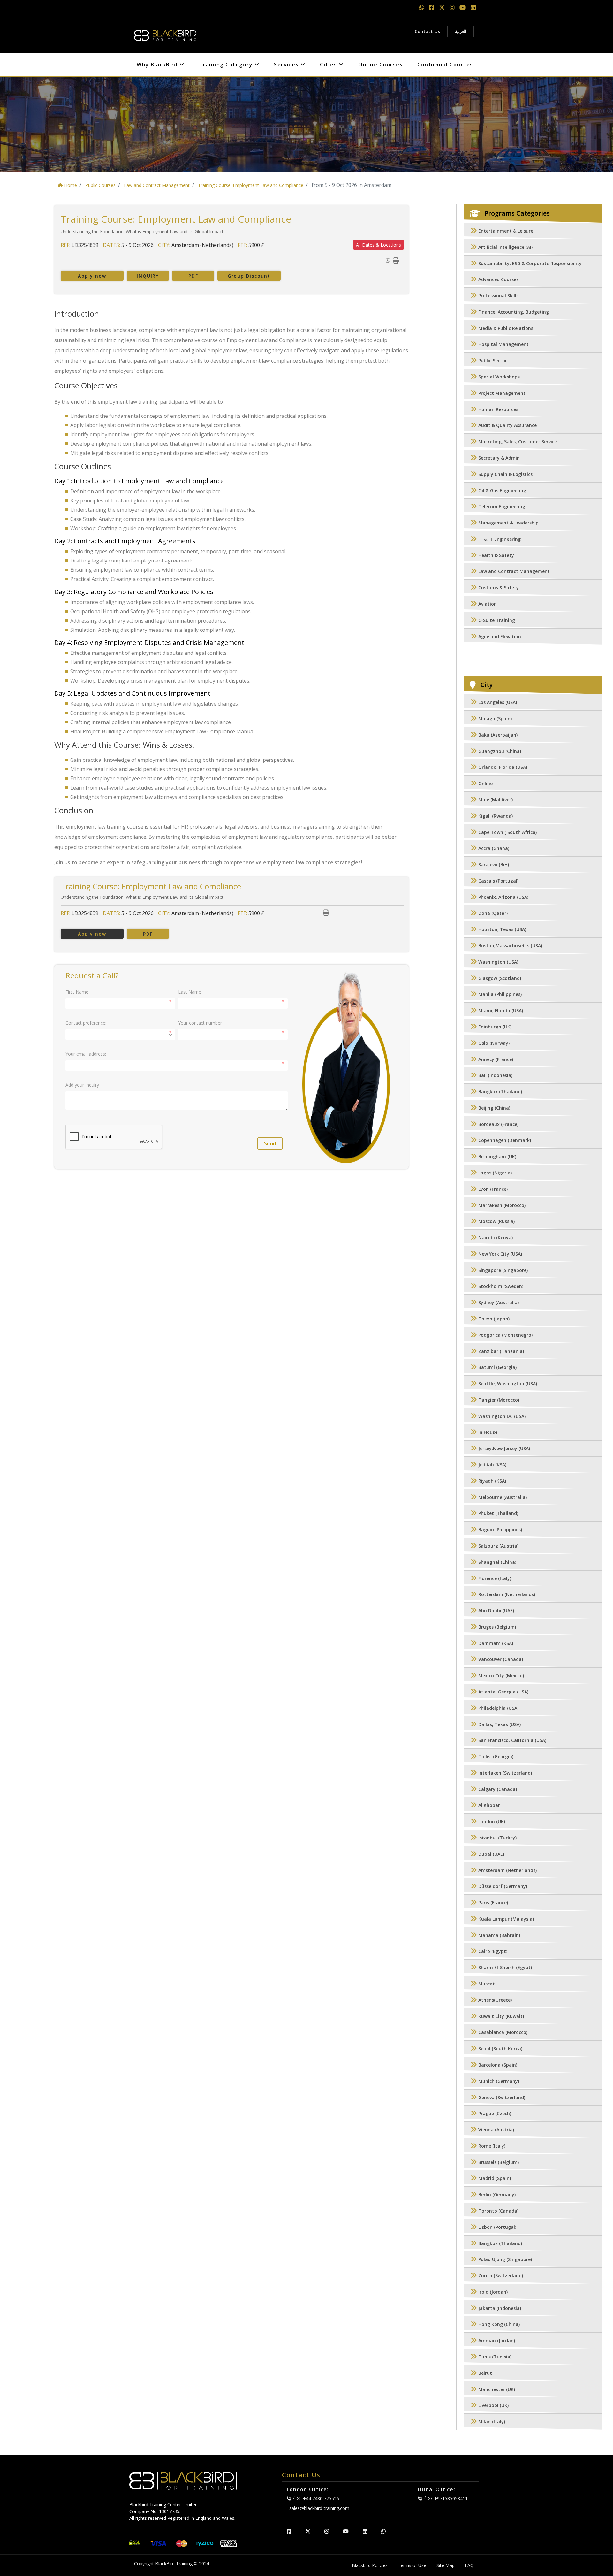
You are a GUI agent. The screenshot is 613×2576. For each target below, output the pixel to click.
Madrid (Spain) (495, 2179)
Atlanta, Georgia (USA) (503, 1692)
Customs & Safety (499, 588)
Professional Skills (498, 296)
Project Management (502, 393)
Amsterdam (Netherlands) (507, 1870)
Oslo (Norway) (494, 1043)
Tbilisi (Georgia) (496, 1757)
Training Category (227, 65)
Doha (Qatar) (493, 913)
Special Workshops (499, 377)
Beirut (485, 2373)
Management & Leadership (508, 523)
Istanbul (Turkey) (497, 1838)
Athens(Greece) (495, 2000)
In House (488, 1432)
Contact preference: (86, 1023)
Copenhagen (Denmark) (505, 1140)
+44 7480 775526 (321, 2499)
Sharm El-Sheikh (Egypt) (505, 1968)
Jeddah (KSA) (492, 1465)
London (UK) (492, 1822)
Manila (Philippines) (500, 994)
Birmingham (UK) (497, 1157)
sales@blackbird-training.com (319, 2508)
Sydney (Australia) (499, 1303)
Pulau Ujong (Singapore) (505, 2260)
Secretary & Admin (499, 458)
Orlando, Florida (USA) (503, 767)
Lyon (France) (493, 1189)
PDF (193, 276)
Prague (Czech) (495, 2114)
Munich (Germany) (499, 2081)
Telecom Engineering (502, 507)
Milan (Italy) (492, 2422)
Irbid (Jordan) (493, 2292)
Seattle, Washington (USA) (508, 1384)
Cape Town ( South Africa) (507, 832)
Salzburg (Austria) (498, 1546)
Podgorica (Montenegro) (505, 1335)
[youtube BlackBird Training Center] (346, 2531)
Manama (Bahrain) (499, 1935)
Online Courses (380, 65)
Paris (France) (493, 1903)
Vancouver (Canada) (501, 1659)
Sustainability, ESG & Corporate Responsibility (530, 263)
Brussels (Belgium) (499, 2162)
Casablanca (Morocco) (503, 2033)
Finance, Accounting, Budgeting (514, 312)
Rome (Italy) (492, 2146)
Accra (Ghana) (494, 848)
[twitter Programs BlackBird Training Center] (443, 7)
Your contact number (200, 1023)
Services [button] (287, 65)
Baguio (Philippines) (500, 1530)
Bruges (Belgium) (497, 1627)
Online (485, 784)
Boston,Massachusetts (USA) (510, 946)
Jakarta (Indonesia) (500, 2308)
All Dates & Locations (378, 245)
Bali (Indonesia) (495, 1076)
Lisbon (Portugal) (497, 2227)
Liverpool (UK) (493, 2406)
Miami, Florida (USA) (501, 1011)
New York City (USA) (500, 1254)
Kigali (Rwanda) (496, 816)
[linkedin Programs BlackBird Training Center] (473, 7)
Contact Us (428, 31)
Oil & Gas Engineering (502, 490)
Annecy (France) (496, 1059)
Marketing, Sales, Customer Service (518, 442)
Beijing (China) (494, 1108)
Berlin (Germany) (497, 2195)
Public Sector (493, 361)
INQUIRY (148, 276)
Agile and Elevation (500, 636)
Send (270, 1143)
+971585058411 (451, 2499)
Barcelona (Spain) (498, 2065)
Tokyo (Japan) (494, 1319)
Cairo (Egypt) (493, 1951)
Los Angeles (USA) (498, 703)
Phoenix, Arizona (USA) (503, 897)
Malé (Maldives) (496, 800)
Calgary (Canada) (498, 1789)
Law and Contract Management (514, 572)
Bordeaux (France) (498, 1124)
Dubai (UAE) (491, 1854)
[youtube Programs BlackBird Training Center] (463, 7)
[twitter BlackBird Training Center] (308, 2531)
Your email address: (86, 1054)
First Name (77, 992)
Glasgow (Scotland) (500, 978)
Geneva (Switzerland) (502, 2097)
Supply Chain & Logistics (505, 474)
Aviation (488, 604)
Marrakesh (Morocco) (502, 1205)
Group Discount (249, 276)
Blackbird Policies (370, 2565)
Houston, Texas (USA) (502, 930)
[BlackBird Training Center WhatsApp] (423, 7)
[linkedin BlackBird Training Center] (365, 2531)
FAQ (469, 2565)
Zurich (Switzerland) (501, 2276)
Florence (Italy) (495, 1578)
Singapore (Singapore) (503, 1270)
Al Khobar (489, 1805)
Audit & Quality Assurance (507, 426)
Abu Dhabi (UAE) (496, 1611)
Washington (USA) (498, 962)
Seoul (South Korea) (500, 2049)
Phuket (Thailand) (498, 1513)
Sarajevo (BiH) (494, 865)
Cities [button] (329, 65)
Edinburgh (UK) (495, 1027)
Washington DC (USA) (502, 1416)
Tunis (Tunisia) (495, 2357)
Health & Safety (496, 555)
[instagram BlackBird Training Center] (327, 2531)
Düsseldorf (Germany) (503, 1887)
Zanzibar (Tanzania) (501, 1351)
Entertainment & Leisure (506, 231)
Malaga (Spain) (495, 719)
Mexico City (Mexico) (501, 1676)
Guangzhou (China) (500, 751)
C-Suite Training (497, 620)
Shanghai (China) (497, 1562)
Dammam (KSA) (496, 1643)
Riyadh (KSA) (492, 1481)
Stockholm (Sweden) (501, 1286)
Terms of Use (412, 2565)
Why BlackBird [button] (158, 65)
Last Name (190, 992)
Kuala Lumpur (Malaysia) (506, 1919)
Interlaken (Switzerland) (505, 1773)
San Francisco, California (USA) (512, 1741)
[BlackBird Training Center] (166, 34)
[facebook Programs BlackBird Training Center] (432, 7)
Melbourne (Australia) (503, 1497)
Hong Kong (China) (499, 2324)
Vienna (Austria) (496, 2130)
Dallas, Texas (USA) (499, 1724)
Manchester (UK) (497, 2389)
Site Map (446, 2565)
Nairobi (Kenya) (496, 1238)
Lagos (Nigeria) (495, 1173)
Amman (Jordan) (497, 2341)
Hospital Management (503, 344)
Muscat (487, 1984)
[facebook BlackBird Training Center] (289, 2531)
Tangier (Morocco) (499, 1400)
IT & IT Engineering (499, 539)
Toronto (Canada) (498, 2211)
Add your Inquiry (82, 1085)
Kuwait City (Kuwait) (501, 2016)
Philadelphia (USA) (498, 1708)
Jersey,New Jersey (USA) (504, 1449)
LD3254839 (85, 245)
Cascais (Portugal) (498, 881)
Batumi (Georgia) (497, 1368)
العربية (461, 31)
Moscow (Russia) (496, 1222)
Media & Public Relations (506, 328)
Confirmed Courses (445, 65)
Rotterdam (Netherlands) (507, 1595)
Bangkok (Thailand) (500, 1092)
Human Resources (498, 409)
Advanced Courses (498, 280)
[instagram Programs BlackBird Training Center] (453, 7)
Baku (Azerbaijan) (498, 735)
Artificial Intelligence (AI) (505, 247)
